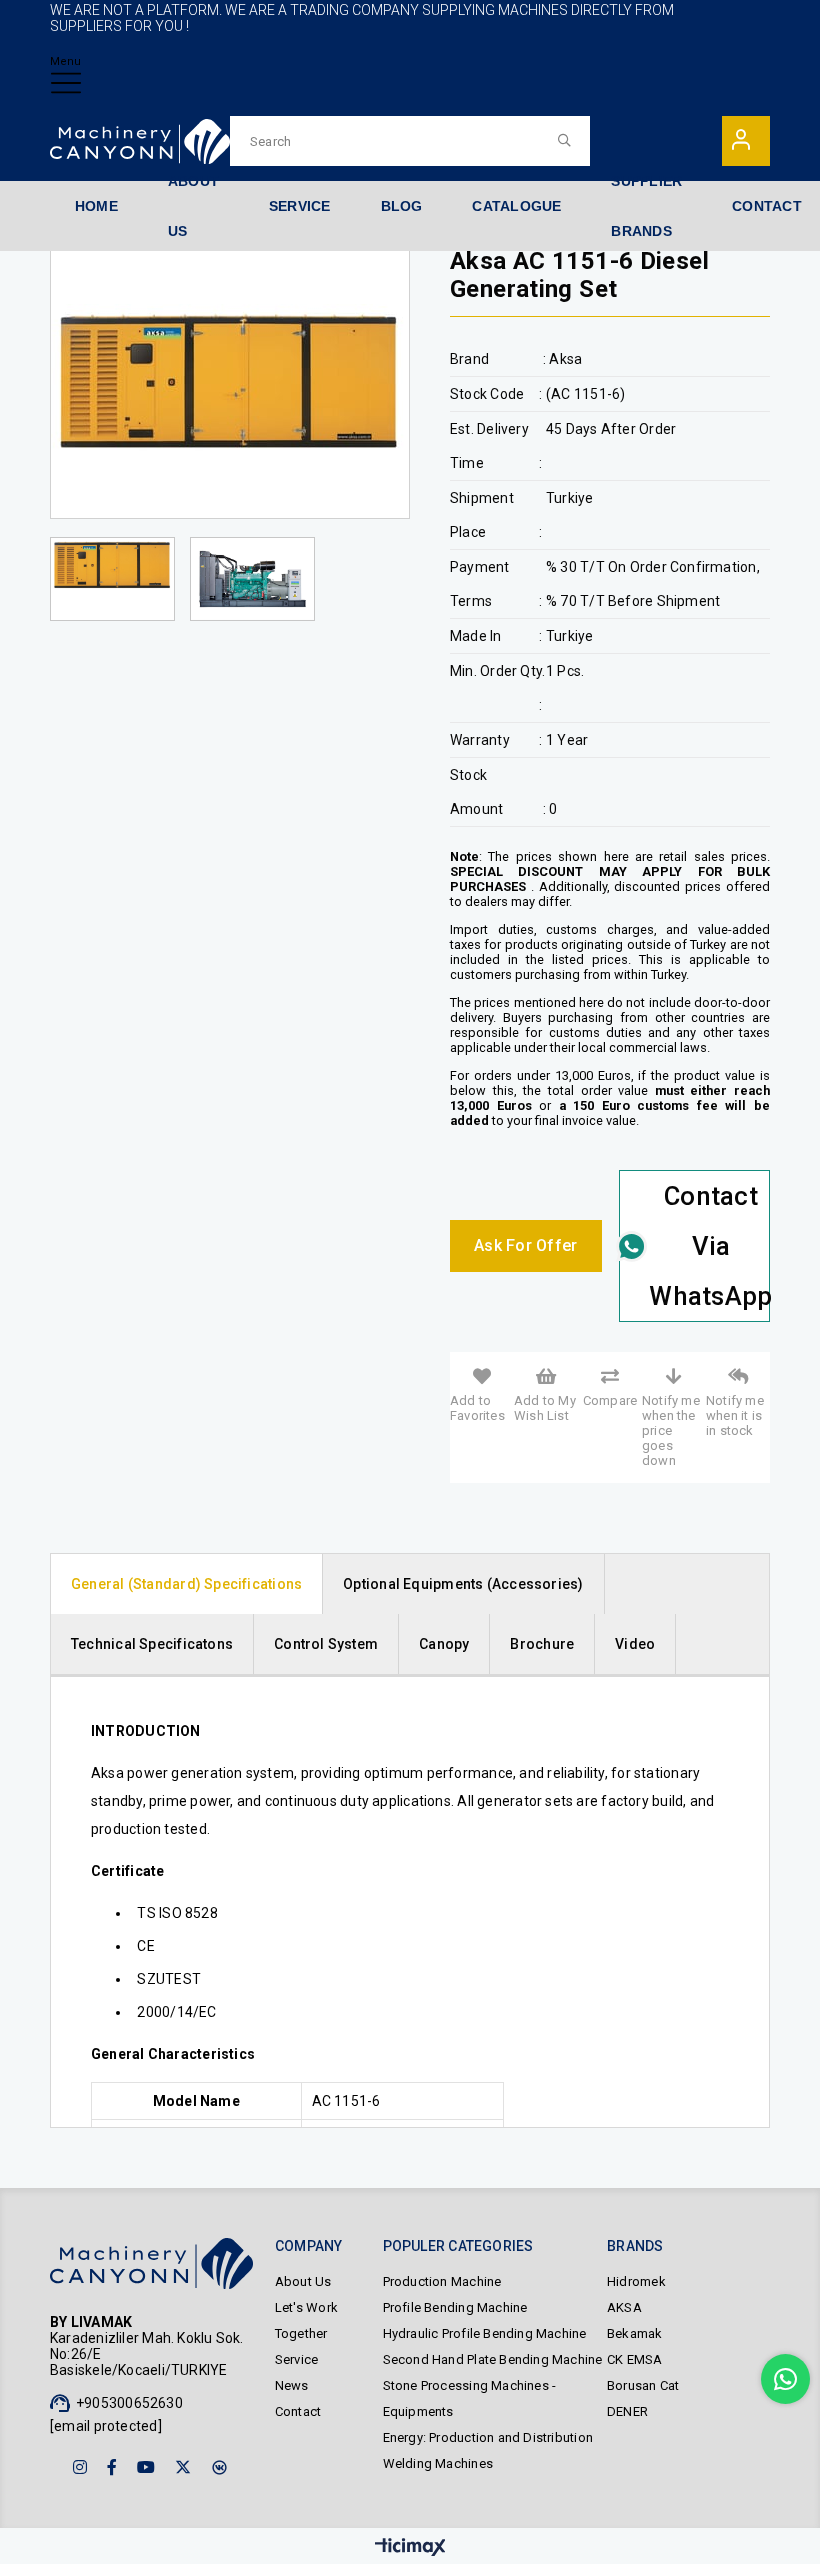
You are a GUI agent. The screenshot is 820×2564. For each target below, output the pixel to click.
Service (296, 2359)
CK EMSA (634, 2359)
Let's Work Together (306, 2320)
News (292, 2385)
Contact (298, 2411)
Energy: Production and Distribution (488, 2437)
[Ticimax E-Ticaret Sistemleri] (410, 2548)
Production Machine (442, 2281)
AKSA (624, 2307)
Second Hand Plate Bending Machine (493, 2359)
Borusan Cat (643, 2385)
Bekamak (634, 2333)
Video (635, 1644)
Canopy (444, 1644)
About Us (303, 2281)
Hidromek (636, 2281)
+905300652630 (129, 2403)
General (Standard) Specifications (186, 1584)
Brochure (542, 1644)
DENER (627, 2411)
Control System (326, 1644)
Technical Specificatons (152, 1644)
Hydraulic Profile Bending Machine (485, 2333)
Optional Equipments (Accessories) (463, 1584)
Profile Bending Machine (455, 2307)
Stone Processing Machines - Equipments (470, 2398)
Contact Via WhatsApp (709, 1246)
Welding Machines (438, 2463)
